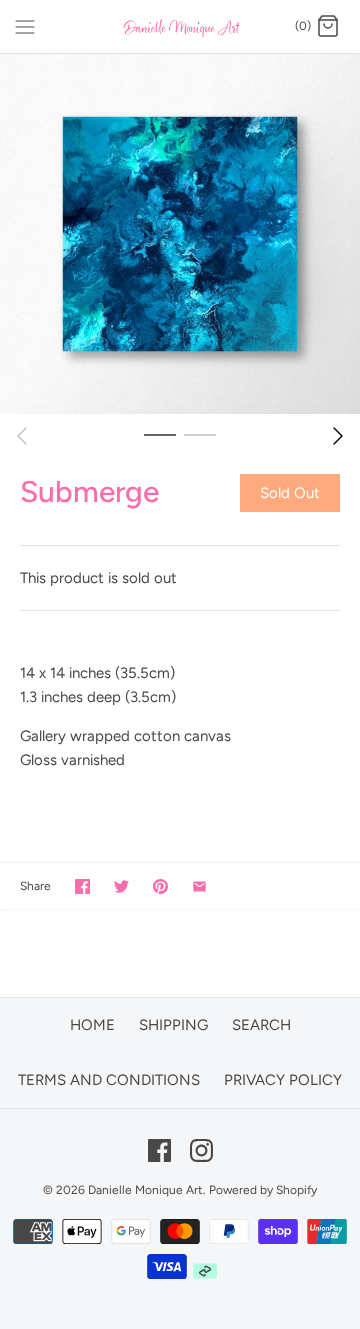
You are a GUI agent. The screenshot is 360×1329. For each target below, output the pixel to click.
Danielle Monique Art (145, 1190)
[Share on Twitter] (121, 886)
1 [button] (160, 434)
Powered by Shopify (263, 1190)
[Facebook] (159, 1150)
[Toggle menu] (25, 26)
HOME (92, 1025)
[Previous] (22, 436)
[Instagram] (201, 1150)
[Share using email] (199, 886)
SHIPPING (173, 1025)
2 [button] (200, 434)
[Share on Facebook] (82, 886)
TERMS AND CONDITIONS (109, 1080)
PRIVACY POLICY (283, 1080)
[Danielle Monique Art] (180, 26)
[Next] (338, 436)
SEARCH (261, 1025)
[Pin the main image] (160, 886)
